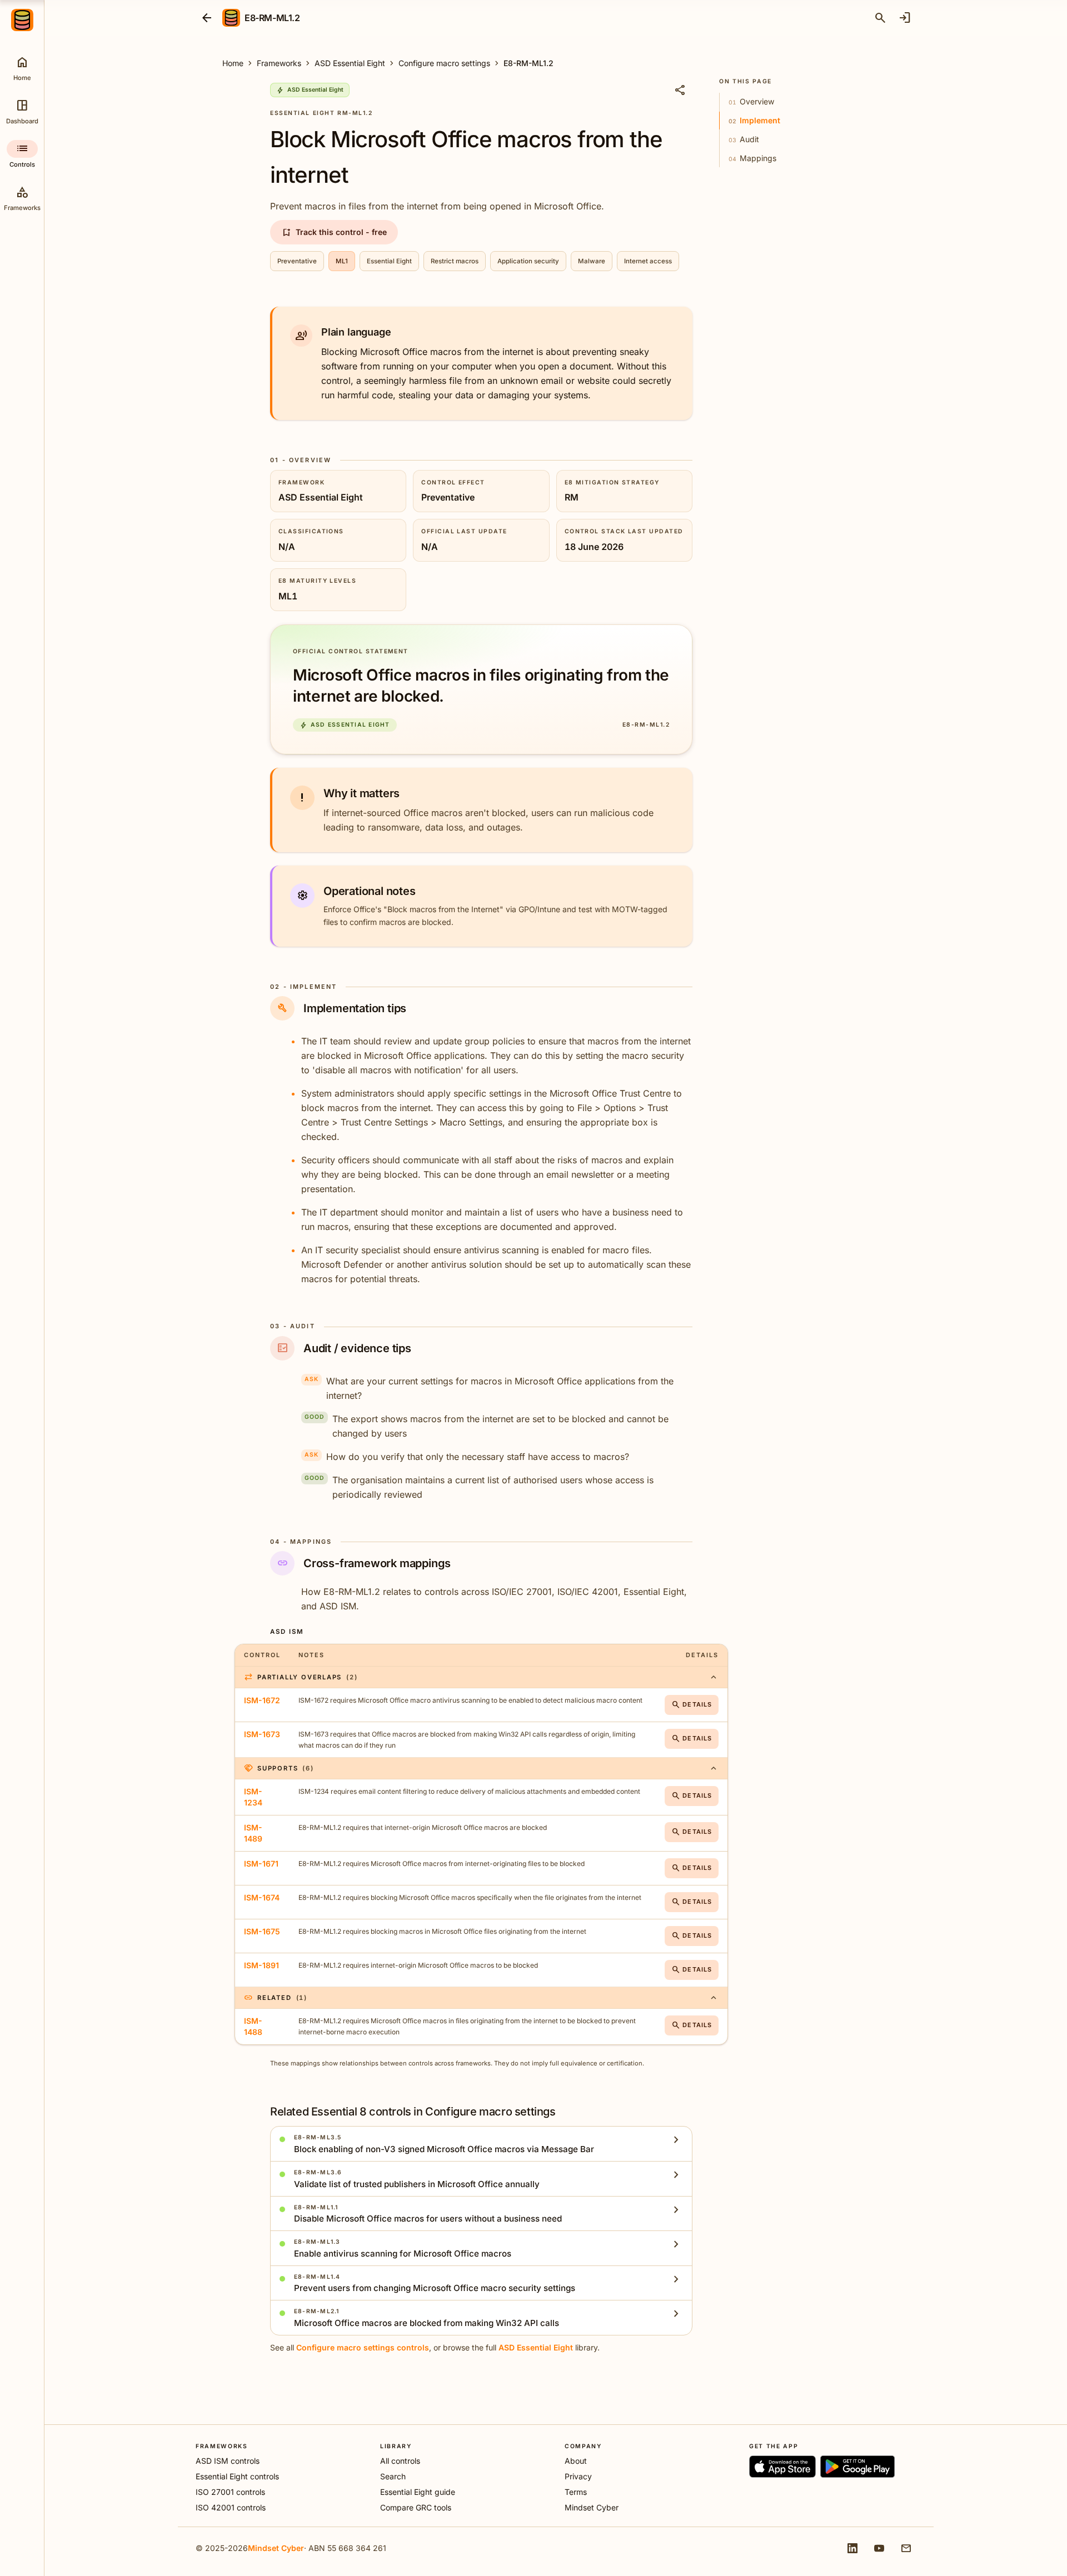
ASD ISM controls (228, 2461)
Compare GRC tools (416, 2507)
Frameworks (279, 63)
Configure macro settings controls (363, 2347)
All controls (400, 2461)
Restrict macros (455, 261)
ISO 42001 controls (231, 2507)
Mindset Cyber (592, 2507)
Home (233, 63)
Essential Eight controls (237, 2476)
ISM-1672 (262, 1700)
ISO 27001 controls (230, 2492)
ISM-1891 (261, 1965)
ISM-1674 (262, 1897)
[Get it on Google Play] (858, 2467)
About (576, 2461)
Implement (754, 120)
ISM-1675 (262, 1931)
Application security (528, 261)
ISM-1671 (261, 1864)
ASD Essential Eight (350, 63)
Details (692, 1705)
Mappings (752, 158)
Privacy (578, 2476)
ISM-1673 (262, 1734)
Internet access (648, 261)
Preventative (297, 261)
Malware (592, 261)
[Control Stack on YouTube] (879, 2548)
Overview (751, 101)
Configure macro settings (444, 63)
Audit (744, 139)
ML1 (342, 261)
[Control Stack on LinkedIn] (852, 2548)
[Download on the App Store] (782, 2467)
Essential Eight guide (418, 2492)
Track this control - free (334, 232)
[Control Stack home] (22, 20)
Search (393, 2476)
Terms (576, 2492)
